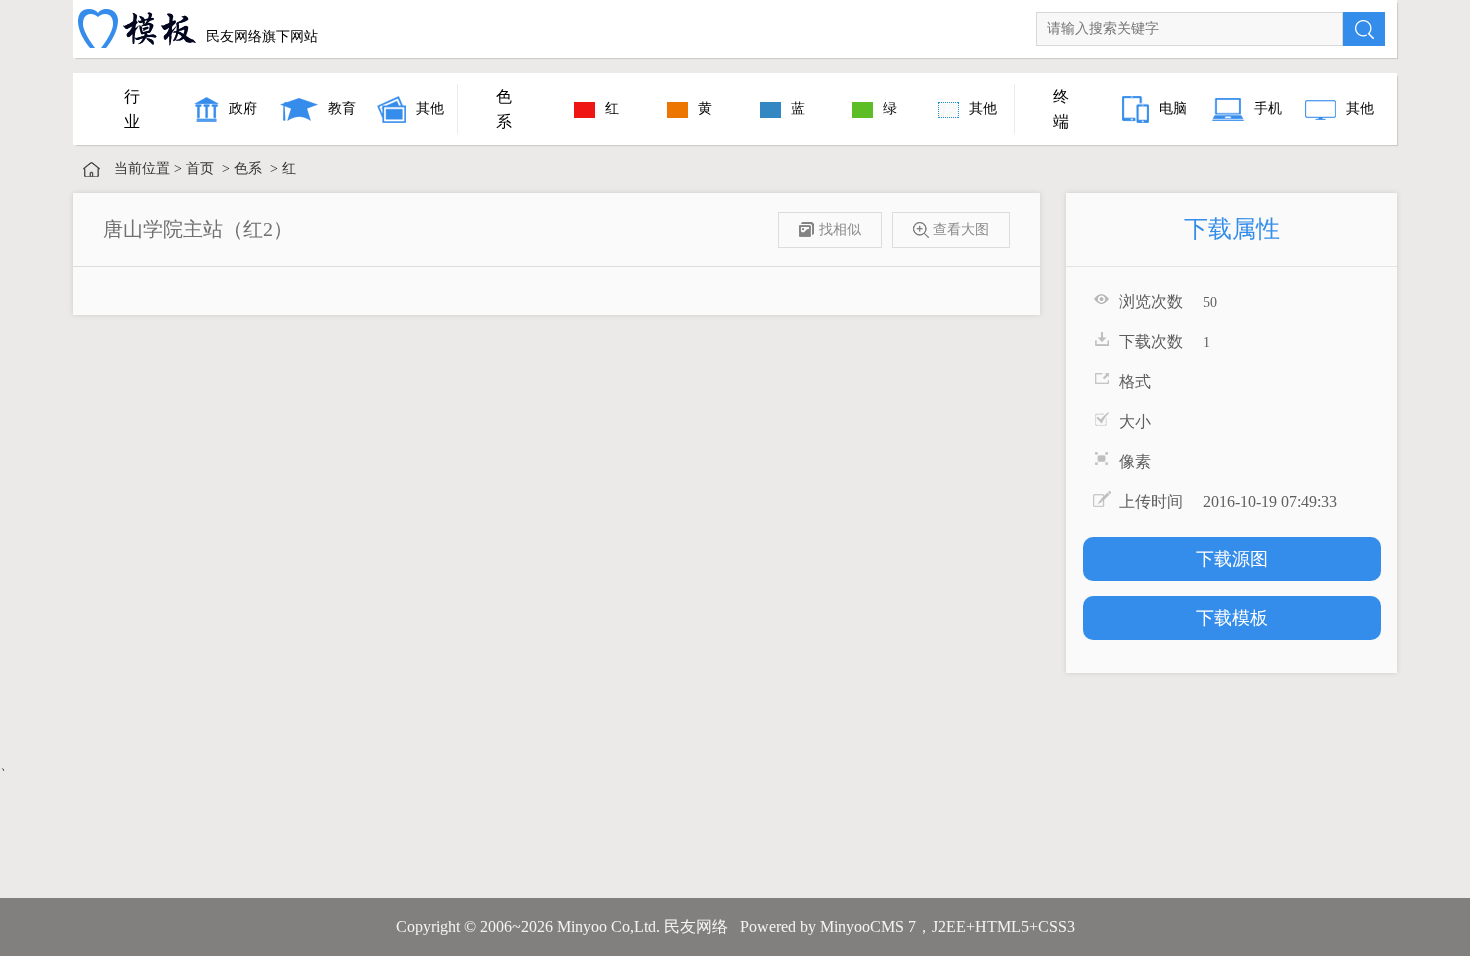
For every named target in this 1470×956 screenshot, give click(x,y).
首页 (200, 168)
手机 (1268, 108)
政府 (243, 108)
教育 (342, 108)
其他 (430, 108)
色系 (248, 168)
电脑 (1173, 108)
